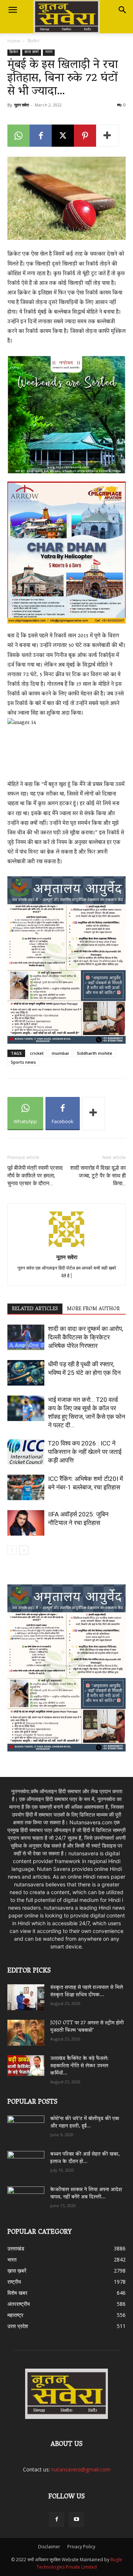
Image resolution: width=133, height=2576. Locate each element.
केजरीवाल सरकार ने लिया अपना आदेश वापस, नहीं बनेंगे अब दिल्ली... (86, 2194)
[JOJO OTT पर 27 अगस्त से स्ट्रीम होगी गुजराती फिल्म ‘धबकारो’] (26, 2033)
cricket (37, 1053)
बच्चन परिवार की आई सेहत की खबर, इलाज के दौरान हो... (85, 2158)
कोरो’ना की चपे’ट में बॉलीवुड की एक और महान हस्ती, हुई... (85, 2123)
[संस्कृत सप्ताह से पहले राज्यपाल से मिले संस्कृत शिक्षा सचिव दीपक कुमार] (26, 1997)
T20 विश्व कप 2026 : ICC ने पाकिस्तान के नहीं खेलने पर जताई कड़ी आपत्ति (85, 1452)
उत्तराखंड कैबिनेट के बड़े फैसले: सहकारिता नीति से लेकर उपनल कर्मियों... (79, 2066)
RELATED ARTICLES (35, 1309)
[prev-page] (12, 1550)
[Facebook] (41, 136)
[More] (108, 136)
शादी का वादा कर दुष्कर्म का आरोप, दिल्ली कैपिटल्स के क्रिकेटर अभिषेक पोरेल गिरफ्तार (86, 1337)
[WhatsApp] (18, 136)
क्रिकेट (33, 41)
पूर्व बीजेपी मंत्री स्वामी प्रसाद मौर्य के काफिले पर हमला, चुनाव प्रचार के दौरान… (35, 1176)
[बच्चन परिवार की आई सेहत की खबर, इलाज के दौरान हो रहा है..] (26, 2161)
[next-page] (24, 1550)
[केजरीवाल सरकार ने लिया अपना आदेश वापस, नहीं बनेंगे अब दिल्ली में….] (26, 2197)
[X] (63, 136)
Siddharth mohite (95, 1053)
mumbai (60, 1053)
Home (14, 41)
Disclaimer (49, 2547)
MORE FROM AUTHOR (93, 1309)
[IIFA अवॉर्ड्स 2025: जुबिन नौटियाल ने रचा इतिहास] (26, 1523)
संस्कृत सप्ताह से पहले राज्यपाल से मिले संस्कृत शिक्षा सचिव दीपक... (87, 1992)
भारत (49, 53)
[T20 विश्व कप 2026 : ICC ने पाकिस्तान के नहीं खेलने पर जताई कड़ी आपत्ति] (26, 1452)
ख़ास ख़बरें (32, 53)
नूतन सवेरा (21, 105)
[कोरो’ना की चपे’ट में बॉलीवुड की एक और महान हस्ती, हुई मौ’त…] (26, 2125)
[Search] (123, 10)
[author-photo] (66, 1247)
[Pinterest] (85, 136)
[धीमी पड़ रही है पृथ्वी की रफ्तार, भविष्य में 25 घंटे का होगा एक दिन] (26, 1373)
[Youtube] (76, 2519)
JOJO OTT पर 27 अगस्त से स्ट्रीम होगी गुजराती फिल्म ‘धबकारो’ (87, 2027)
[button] (13, 10)
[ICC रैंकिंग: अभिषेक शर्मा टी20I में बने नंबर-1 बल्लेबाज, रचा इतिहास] (26, 1487)
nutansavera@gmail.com (81, 2469)
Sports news (23, 1062)
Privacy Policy (81, 2547)
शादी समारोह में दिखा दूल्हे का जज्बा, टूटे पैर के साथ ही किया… (98, 1176)
